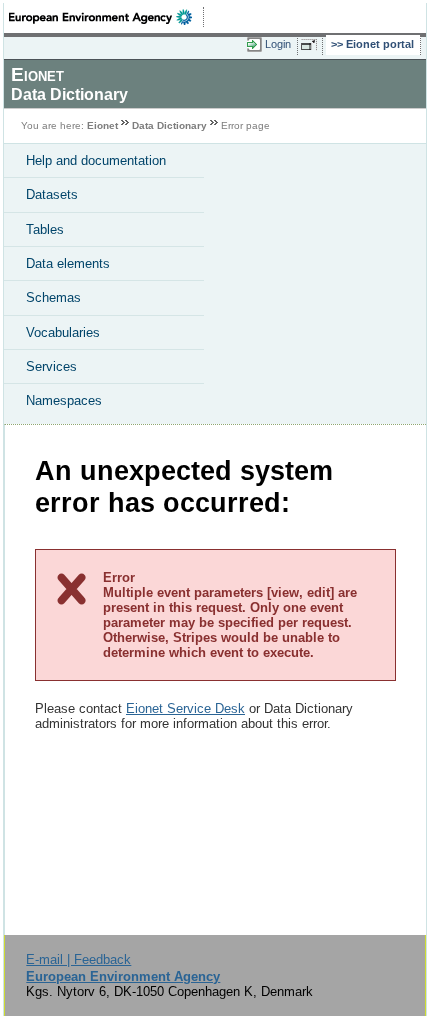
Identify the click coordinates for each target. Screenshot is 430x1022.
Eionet (102, 125)
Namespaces (64, 400)
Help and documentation (96, 160)
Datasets (52, 194)
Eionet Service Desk (185, 708)
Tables (45, 229)
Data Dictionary (169, 125)
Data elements (68, 263)
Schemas (53, 297)
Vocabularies (63, 332)
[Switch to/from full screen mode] (312, 45)
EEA (106, 17)
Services (51, 366)
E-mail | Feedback (78, 959)
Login (278, 44)
